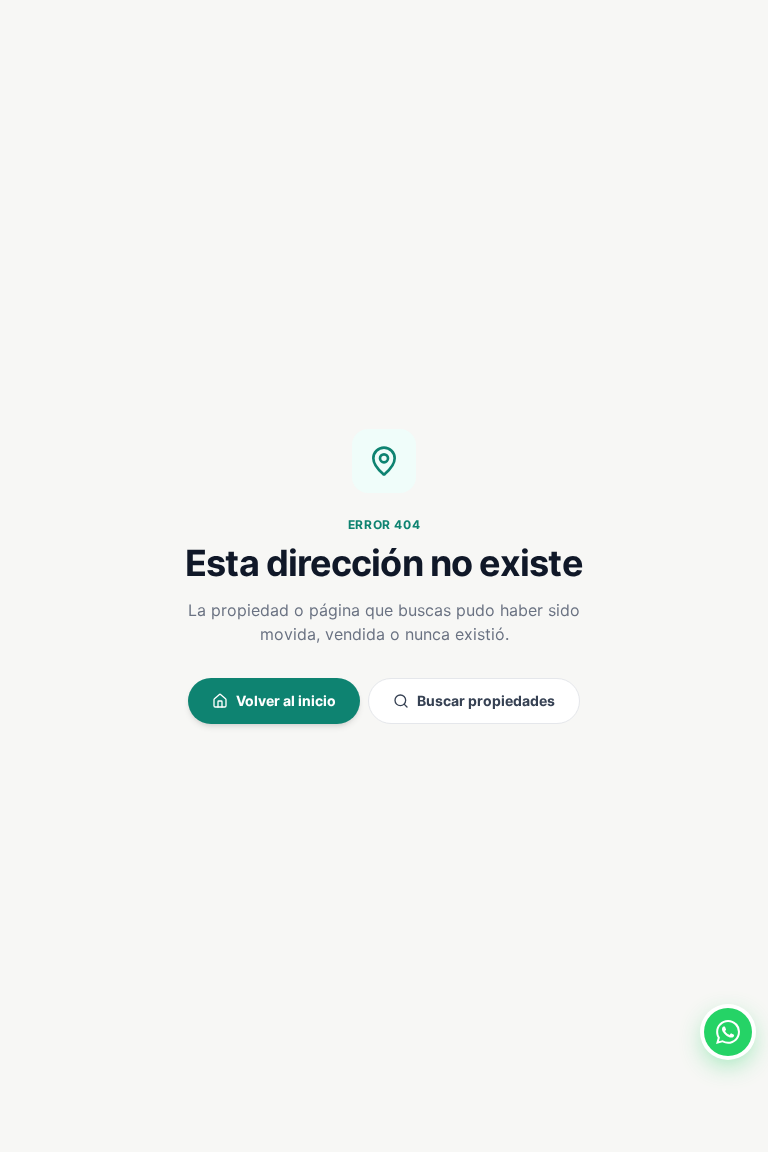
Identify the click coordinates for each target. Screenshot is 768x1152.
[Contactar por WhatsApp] (728, 1032)
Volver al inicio (286, 700)
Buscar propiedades (486, 700)
